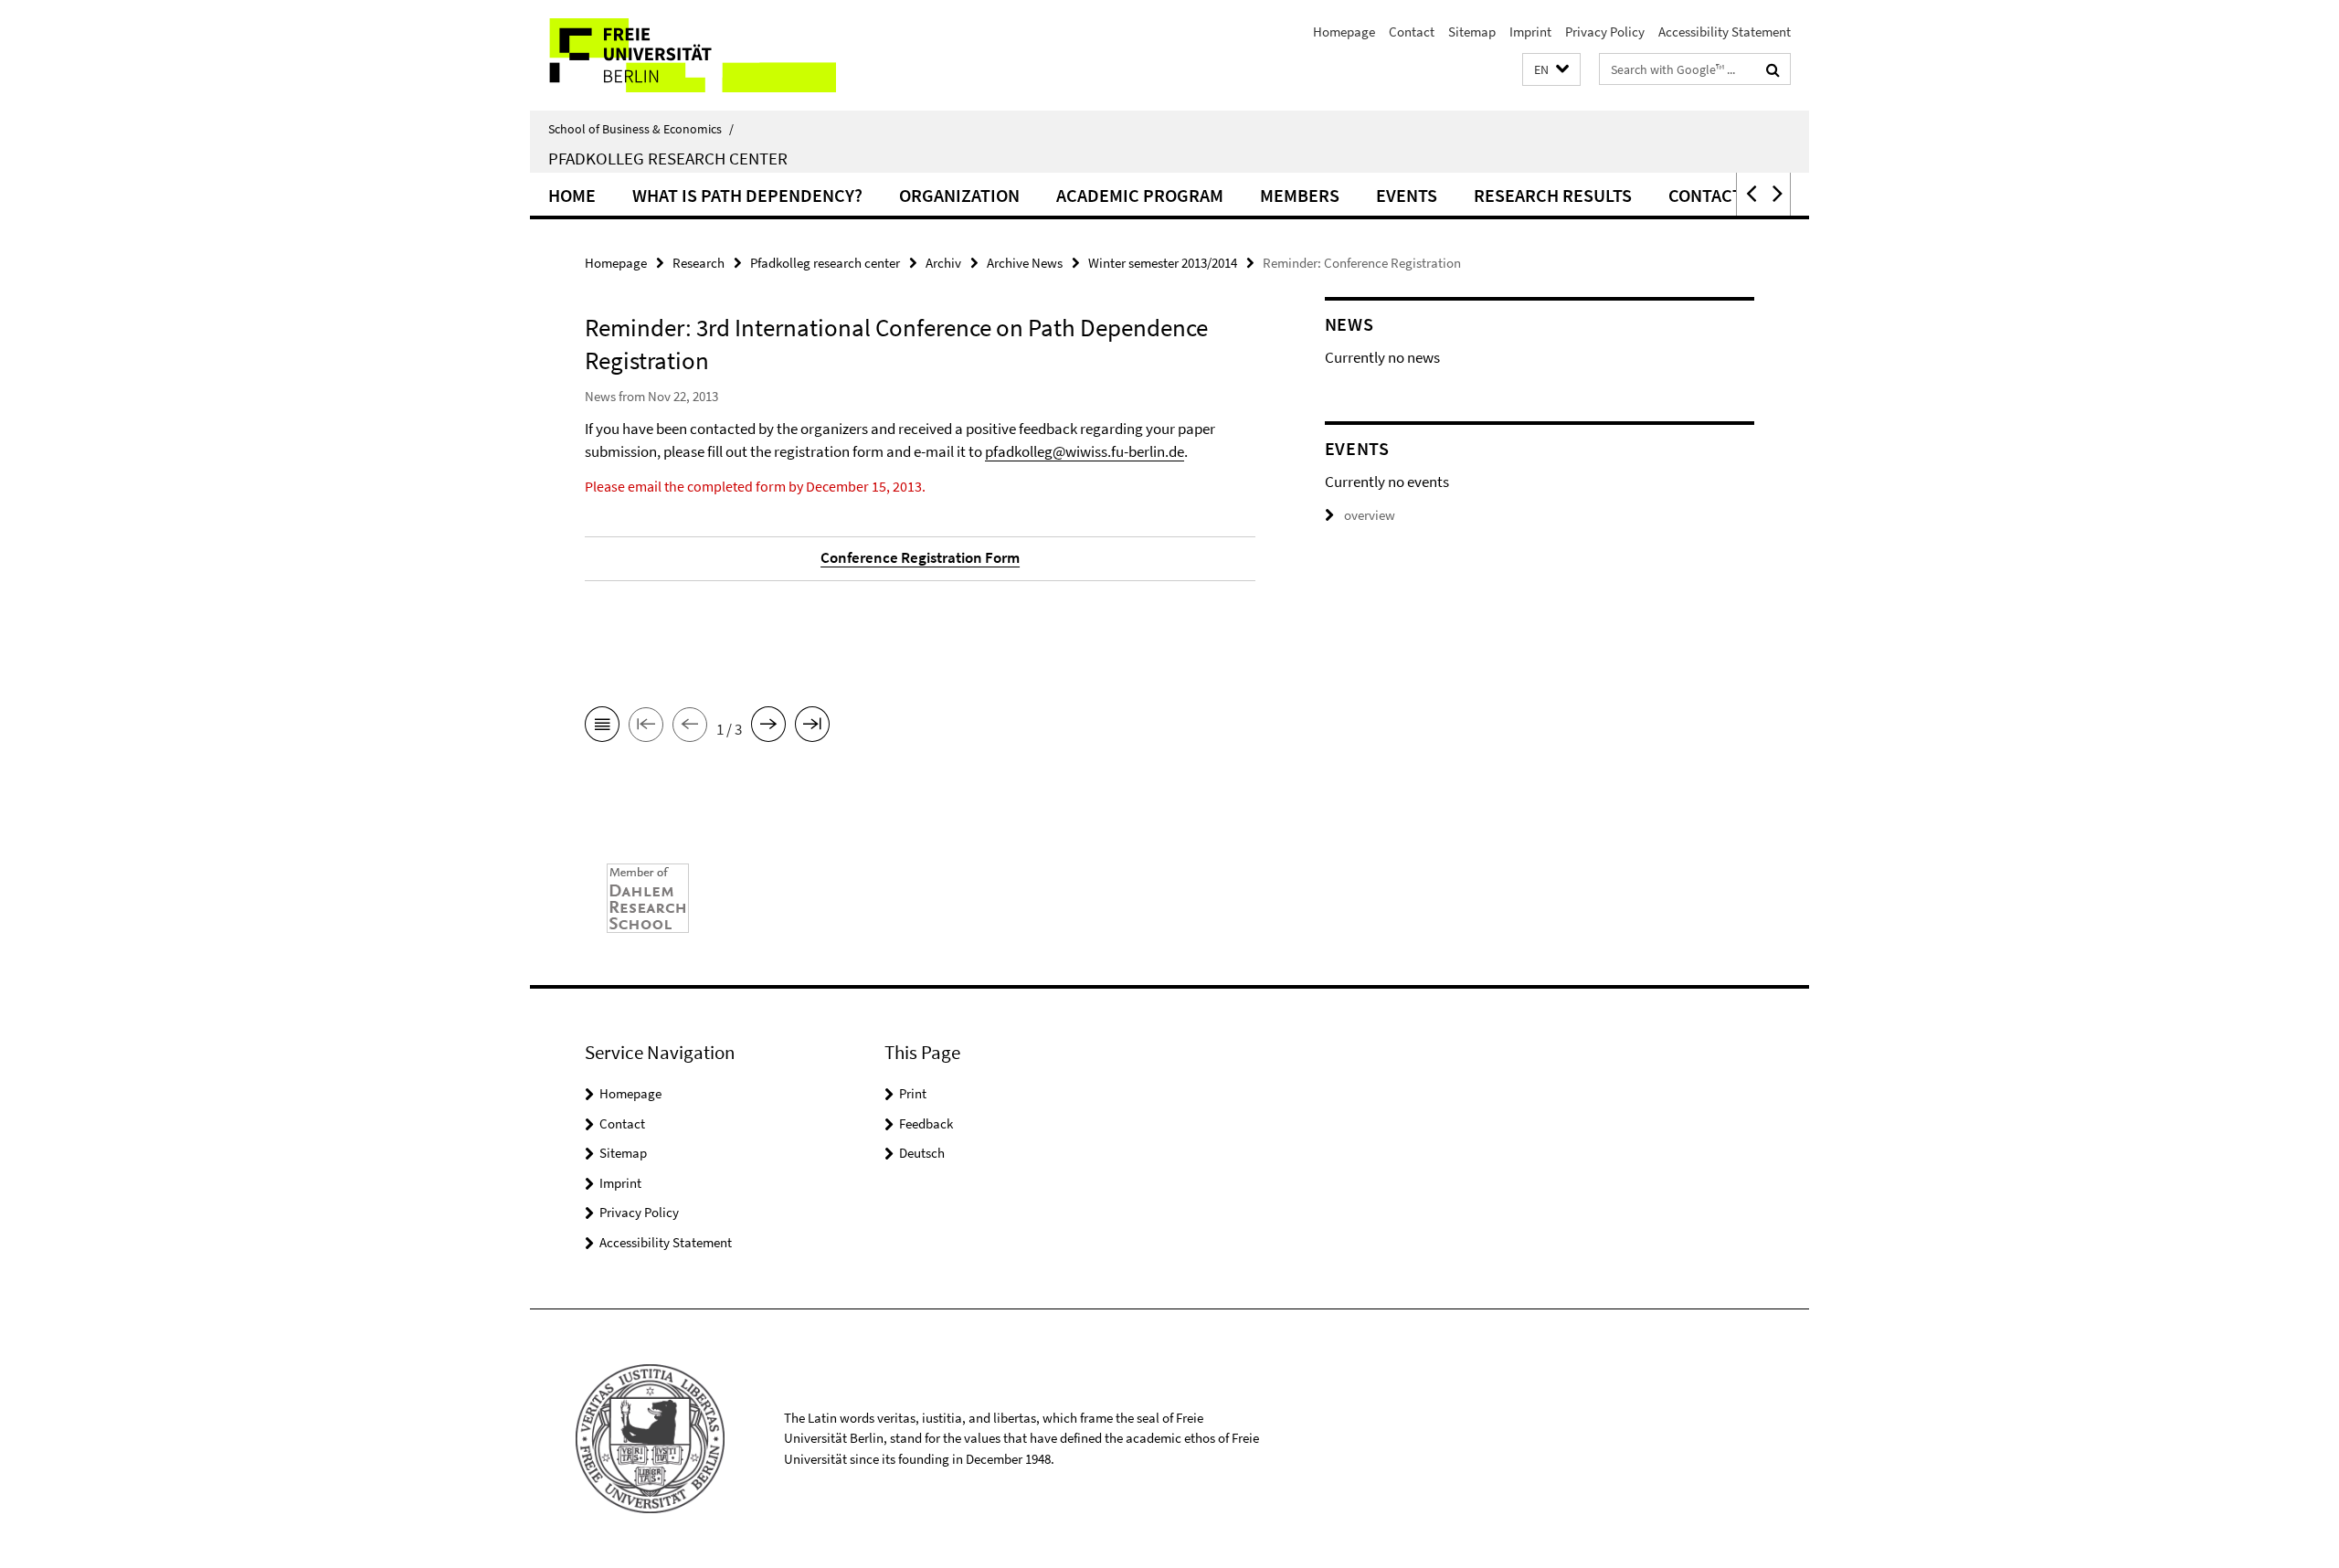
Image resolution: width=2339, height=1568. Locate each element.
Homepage (1344, 32)
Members (1300, 195)
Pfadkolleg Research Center (668, 158)
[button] (1551, 70)
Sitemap (1472, 32)
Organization (959, 195)
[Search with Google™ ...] (1773, 69)
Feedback (926, 1123)
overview (1370, 515)
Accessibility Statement (1725, 32)
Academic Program (1140, 195)
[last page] (812, 727)
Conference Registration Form (920, 557)
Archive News (1025, 263)
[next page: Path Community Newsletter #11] (768, 727)
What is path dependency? (747, 195)
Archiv (943, 263)
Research (699, 263)
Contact (1412, 32)
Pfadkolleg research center (825, 263)
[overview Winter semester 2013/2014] (602, 727)
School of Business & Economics (641, 129)
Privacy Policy (1605, 32)
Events (1407, 195)
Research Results (1553, 195)
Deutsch (922, 1153)
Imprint (1530, 32)
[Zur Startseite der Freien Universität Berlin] (683, 55)
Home (572, 195)
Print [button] (913, 1093)
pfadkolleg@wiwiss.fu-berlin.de (1085, 451)
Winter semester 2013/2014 (1163, 263)
